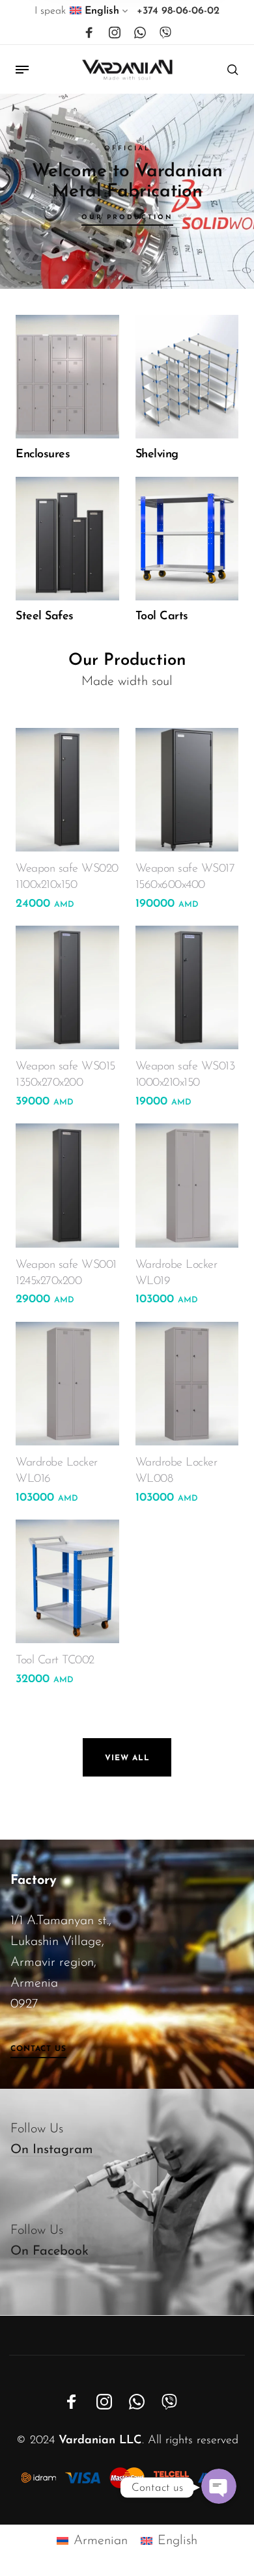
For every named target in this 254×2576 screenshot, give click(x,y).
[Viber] (165, 33)
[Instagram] (115, 33)
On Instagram (52, 2150)
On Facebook (49, 2251)
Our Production (127, 218)
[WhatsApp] (140, 33)
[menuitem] (99, 14)
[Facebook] (89, 33)
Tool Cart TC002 (55, 1661)
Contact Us (38, 2049)
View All (127, 1758)
